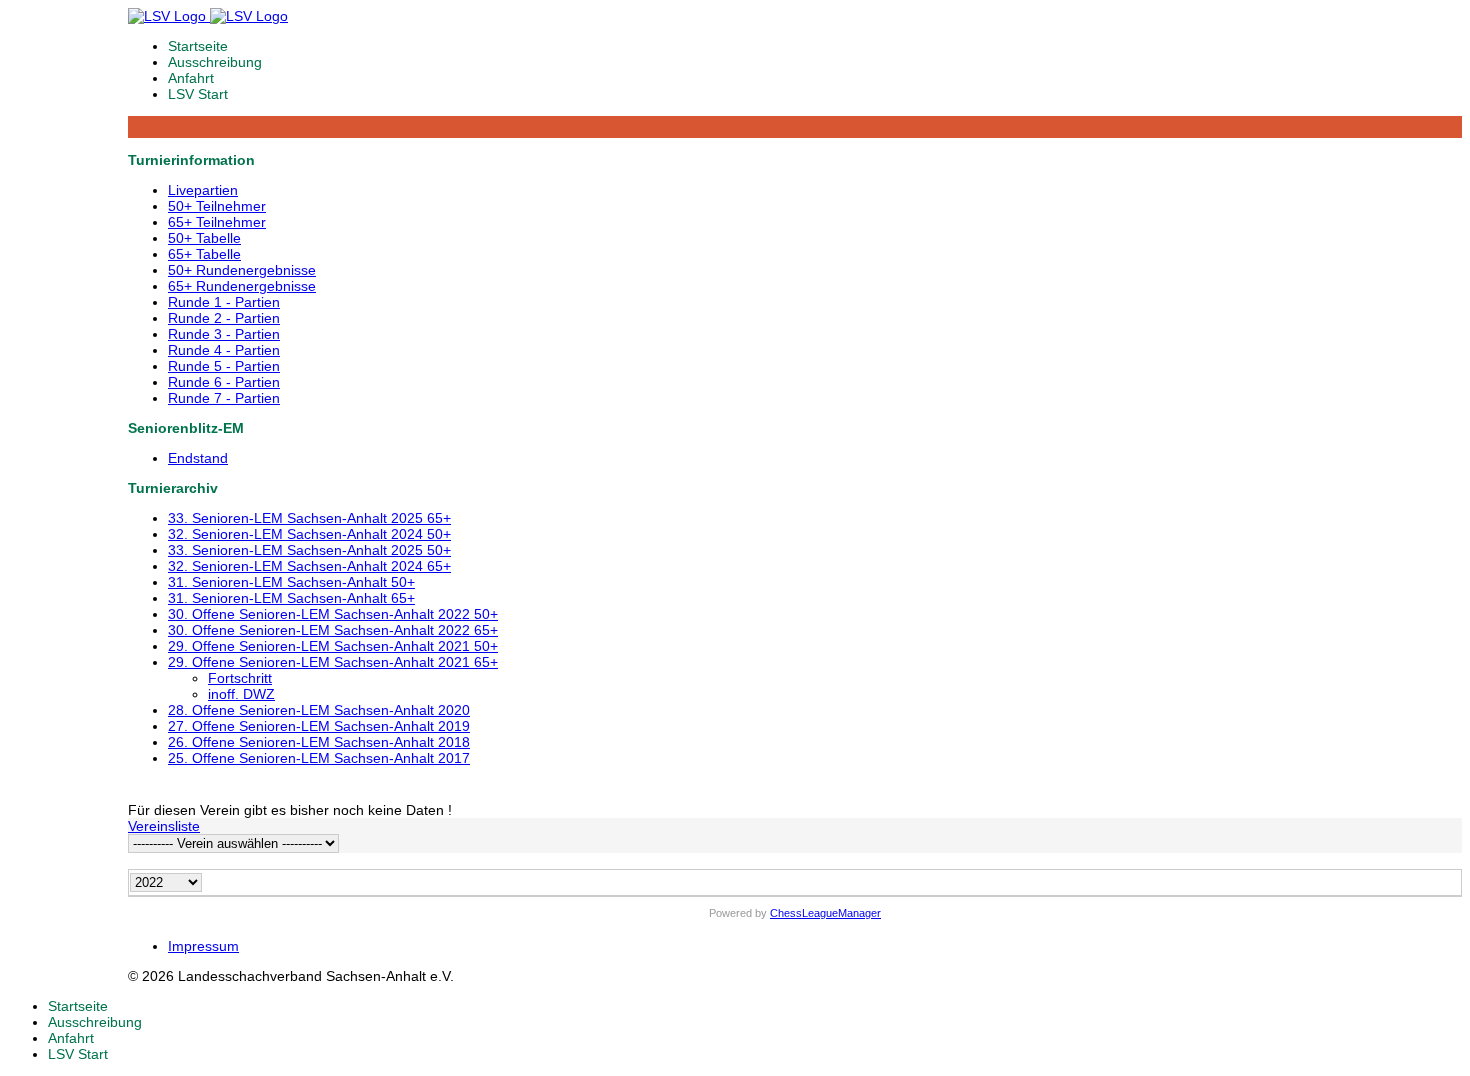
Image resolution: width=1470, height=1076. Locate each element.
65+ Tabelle (204, 254)
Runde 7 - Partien (224, 398)
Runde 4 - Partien (224, 350)
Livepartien (203, 190)
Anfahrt (191, 78)
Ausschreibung (215, 62)
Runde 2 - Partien (224, 318)
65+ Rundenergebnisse (242, 286)
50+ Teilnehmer (217, 206)
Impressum (203, 946)
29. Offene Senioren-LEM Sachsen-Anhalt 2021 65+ (333, 662)
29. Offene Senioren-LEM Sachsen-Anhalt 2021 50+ (333, 646)
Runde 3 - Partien (224, 334)
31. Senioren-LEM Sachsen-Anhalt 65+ (291, 598)
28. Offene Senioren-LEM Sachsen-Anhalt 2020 (319, 710)
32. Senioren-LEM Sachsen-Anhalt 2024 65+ (309, 566)
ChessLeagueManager (825, 913)
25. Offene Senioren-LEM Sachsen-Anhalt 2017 (319, 758)
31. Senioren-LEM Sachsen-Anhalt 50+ (291, 582)
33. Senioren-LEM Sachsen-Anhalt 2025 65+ (309, 518)
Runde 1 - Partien (224, 302)
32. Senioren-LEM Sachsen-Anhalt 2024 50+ (309, 534)
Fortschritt (240, 678)
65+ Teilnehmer (217, 222)
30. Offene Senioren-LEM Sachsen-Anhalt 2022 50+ (333, 614)
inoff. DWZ (241, 694)
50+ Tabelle (204, 238)
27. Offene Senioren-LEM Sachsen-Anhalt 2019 (319, 726)
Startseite (198, 46)
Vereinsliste (164, 826)
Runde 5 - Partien (224, 366)
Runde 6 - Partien (224, 382)
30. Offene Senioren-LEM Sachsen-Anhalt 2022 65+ (333, 630)
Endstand (198, 458)
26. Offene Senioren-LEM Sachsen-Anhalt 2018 (319, 742)
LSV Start (198, 94)
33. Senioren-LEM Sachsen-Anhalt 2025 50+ (309, 550)
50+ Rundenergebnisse (242, 270)
